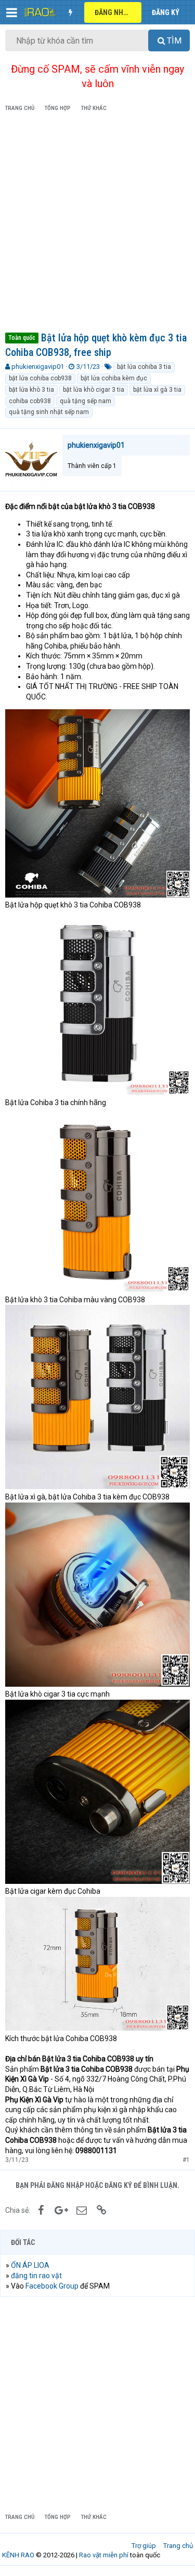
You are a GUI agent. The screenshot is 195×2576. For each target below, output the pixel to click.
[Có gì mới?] (70, 12)
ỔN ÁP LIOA (30, 2265)
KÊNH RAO (18, 2555)
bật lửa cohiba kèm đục (114, 378)
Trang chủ (178, 2546)
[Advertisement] (97, 224)
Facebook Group (52, 2286)
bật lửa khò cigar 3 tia (94, 390)
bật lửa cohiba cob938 (40, 378)
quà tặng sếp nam (86, 401)
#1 (186, 2160)
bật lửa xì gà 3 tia (157, 390)
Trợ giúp (144, 2546)
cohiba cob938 (30, 401)
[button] (12, 12)
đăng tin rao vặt (36, 2276)
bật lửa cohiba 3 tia (144, 367)
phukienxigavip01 (38, 367)
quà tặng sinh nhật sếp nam (49, 412)
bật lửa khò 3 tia (31, 390)
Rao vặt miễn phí (104, 2555)
